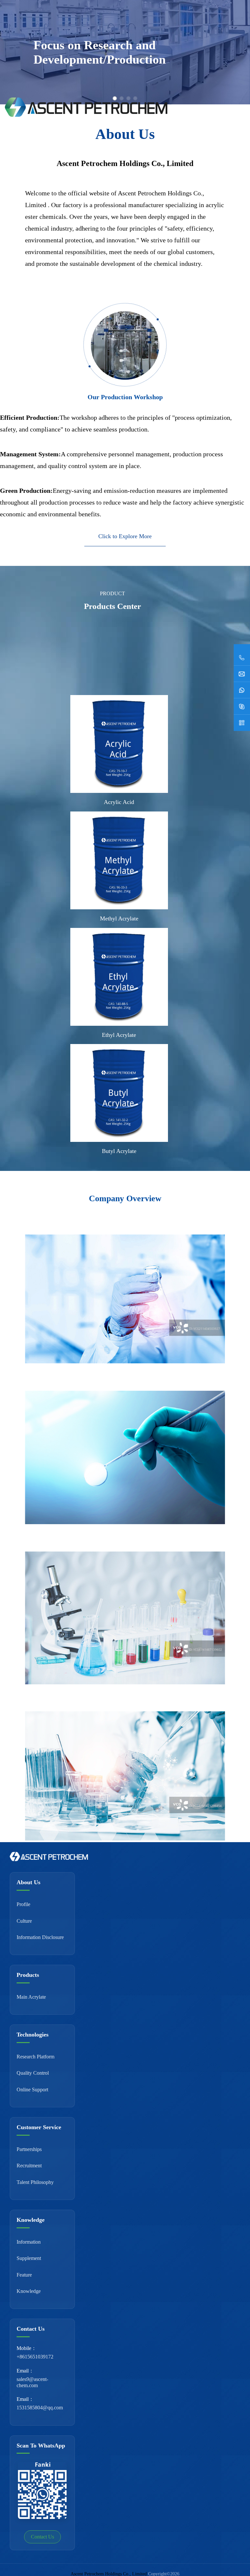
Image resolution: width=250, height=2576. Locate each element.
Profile (23, 1904)
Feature (24, 2275)
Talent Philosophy (35, 2182)
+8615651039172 (35, 2357)
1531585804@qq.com (40, 2408)
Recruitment (29, 2166)
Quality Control (33, 2073)
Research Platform (35, 2057)
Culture (24, 1921)
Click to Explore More (125, 536)
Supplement (29, 2258)
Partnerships (29, 2149)
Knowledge (29, 2291)
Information (29, 2242)
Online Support (32, 2090)
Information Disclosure (40, 1937)
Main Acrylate (31, 1997)
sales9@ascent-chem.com (32, 2382)
